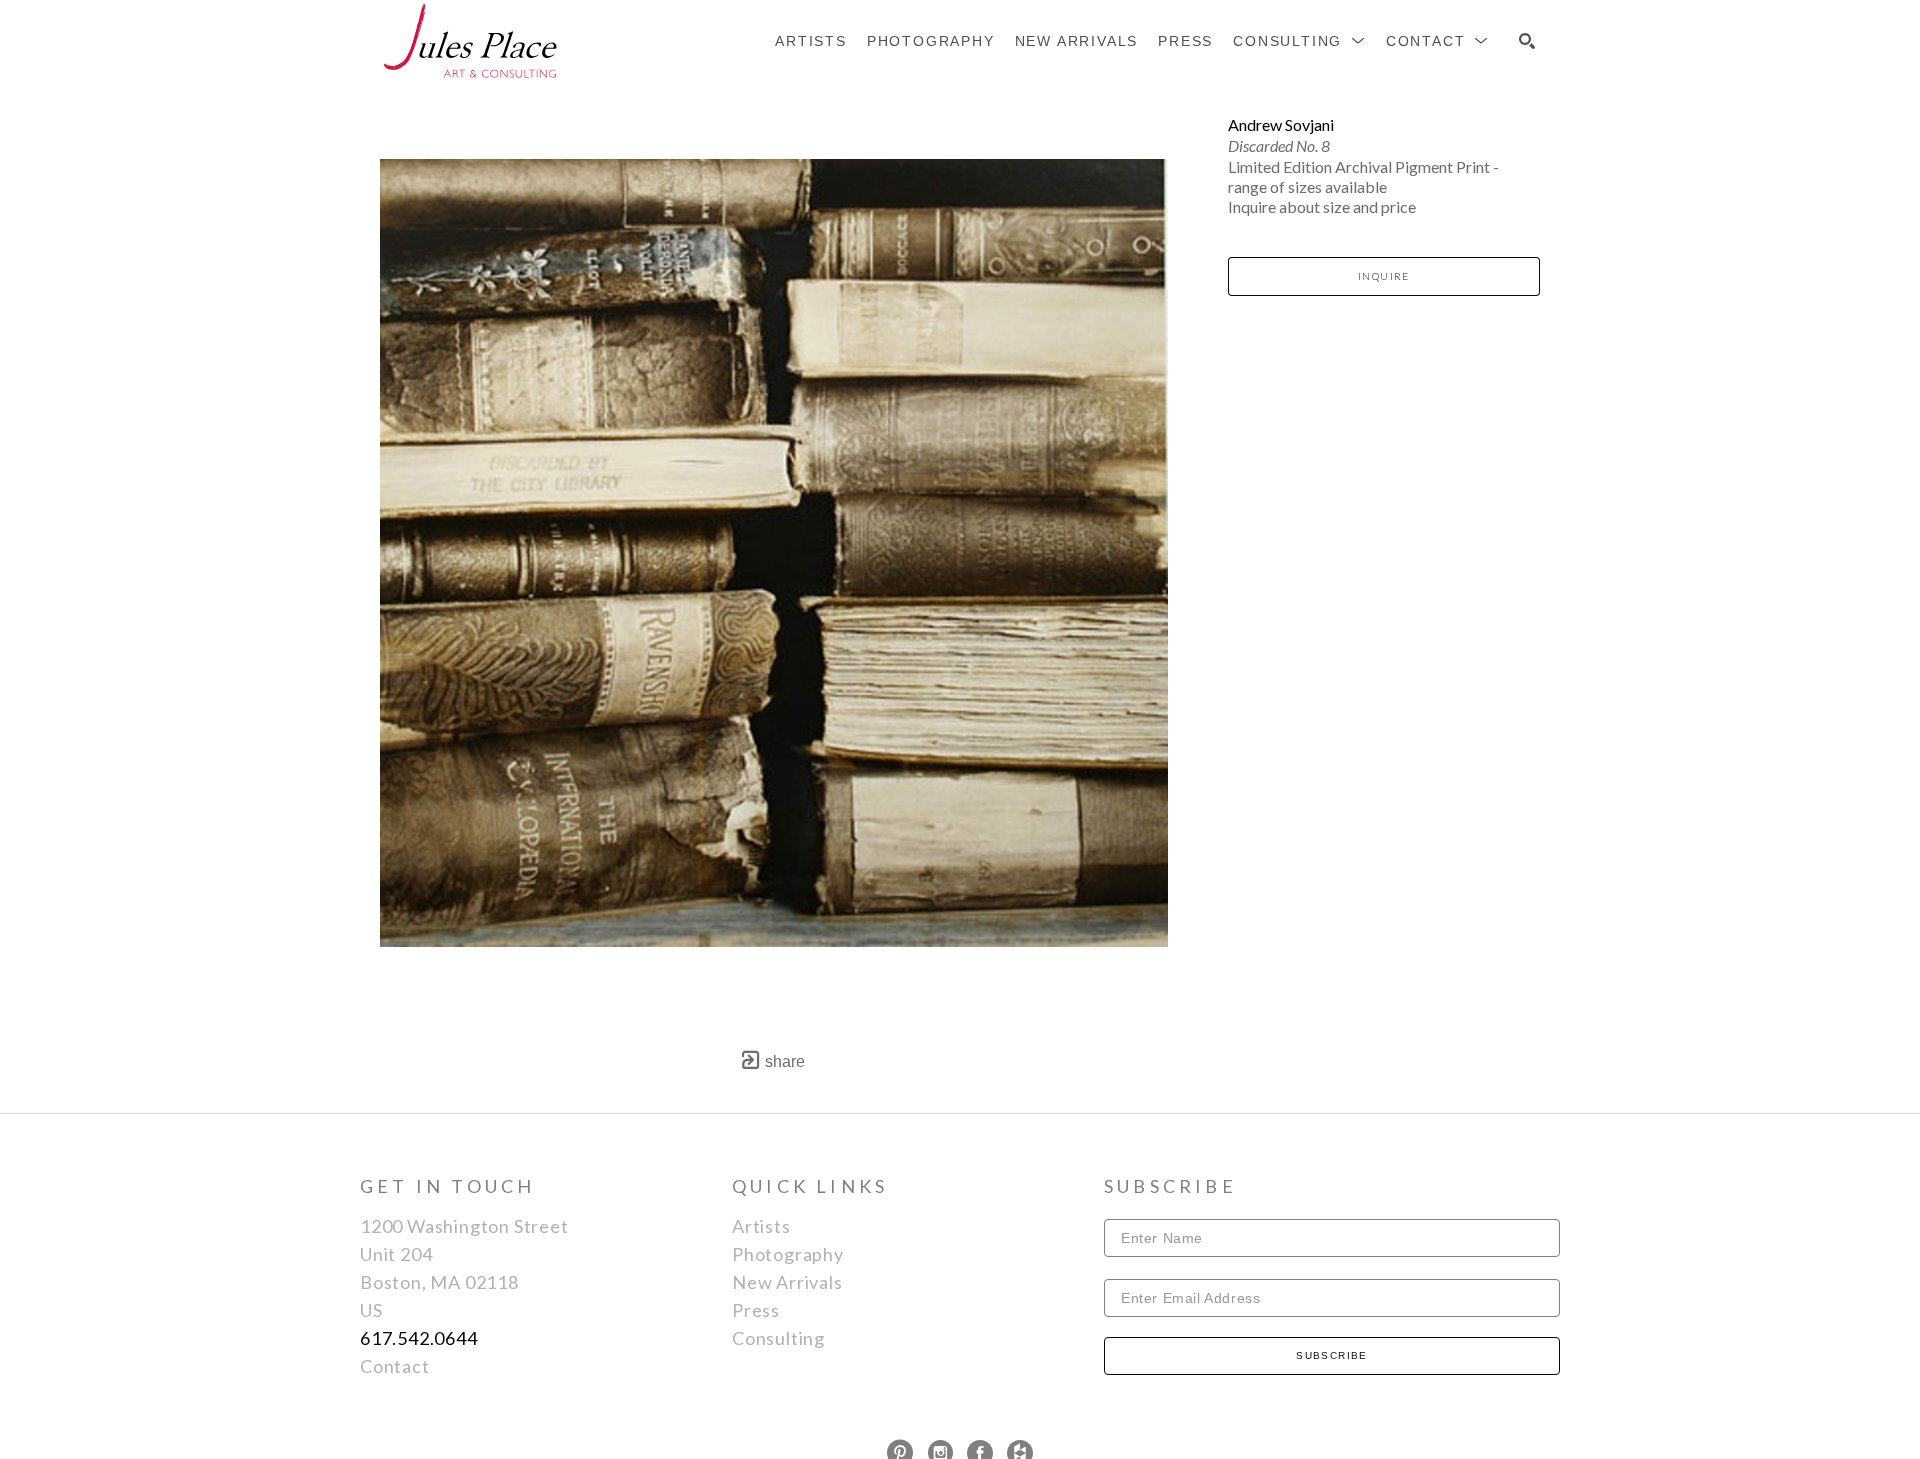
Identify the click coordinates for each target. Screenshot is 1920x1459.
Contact (395, 1366)
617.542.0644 (419, 1338)
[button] (1299, 41)
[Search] (1527, 41)
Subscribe (1332, 1355)
